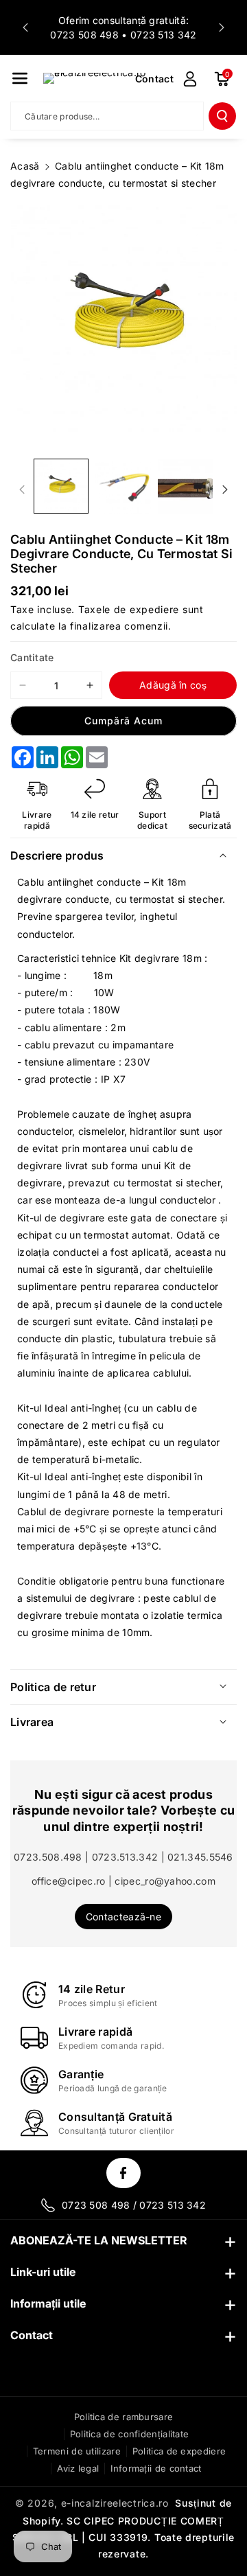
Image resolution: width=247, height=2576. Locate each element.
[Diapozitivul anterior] (25, 27)
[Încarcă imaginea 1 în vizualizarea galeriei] (61, 486)
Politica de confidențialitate (130, 2434)
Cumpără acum (123, 721)
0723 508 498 (84, 35)
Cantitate (32, 657)
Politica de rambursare (124, 2417)
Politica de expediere (179, 2451)
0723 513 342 (164, 35)
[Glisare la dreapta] (225, 490)
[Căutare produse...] (222, 116)
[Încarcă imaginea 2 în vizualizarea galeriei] (123, 486)
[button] (20, 78)
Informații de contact (156, 2468)
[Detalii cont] (190, 79)
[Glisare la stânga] (22, 490)
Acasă (25, 166)
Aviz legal (78, 2468)
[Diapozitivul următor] (222, 27)
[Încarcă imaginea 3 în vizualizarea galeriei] (185, 486)
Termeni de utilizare (77, 2451)
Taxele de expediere (129, 609)
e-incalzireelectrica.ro (115, 2503)
